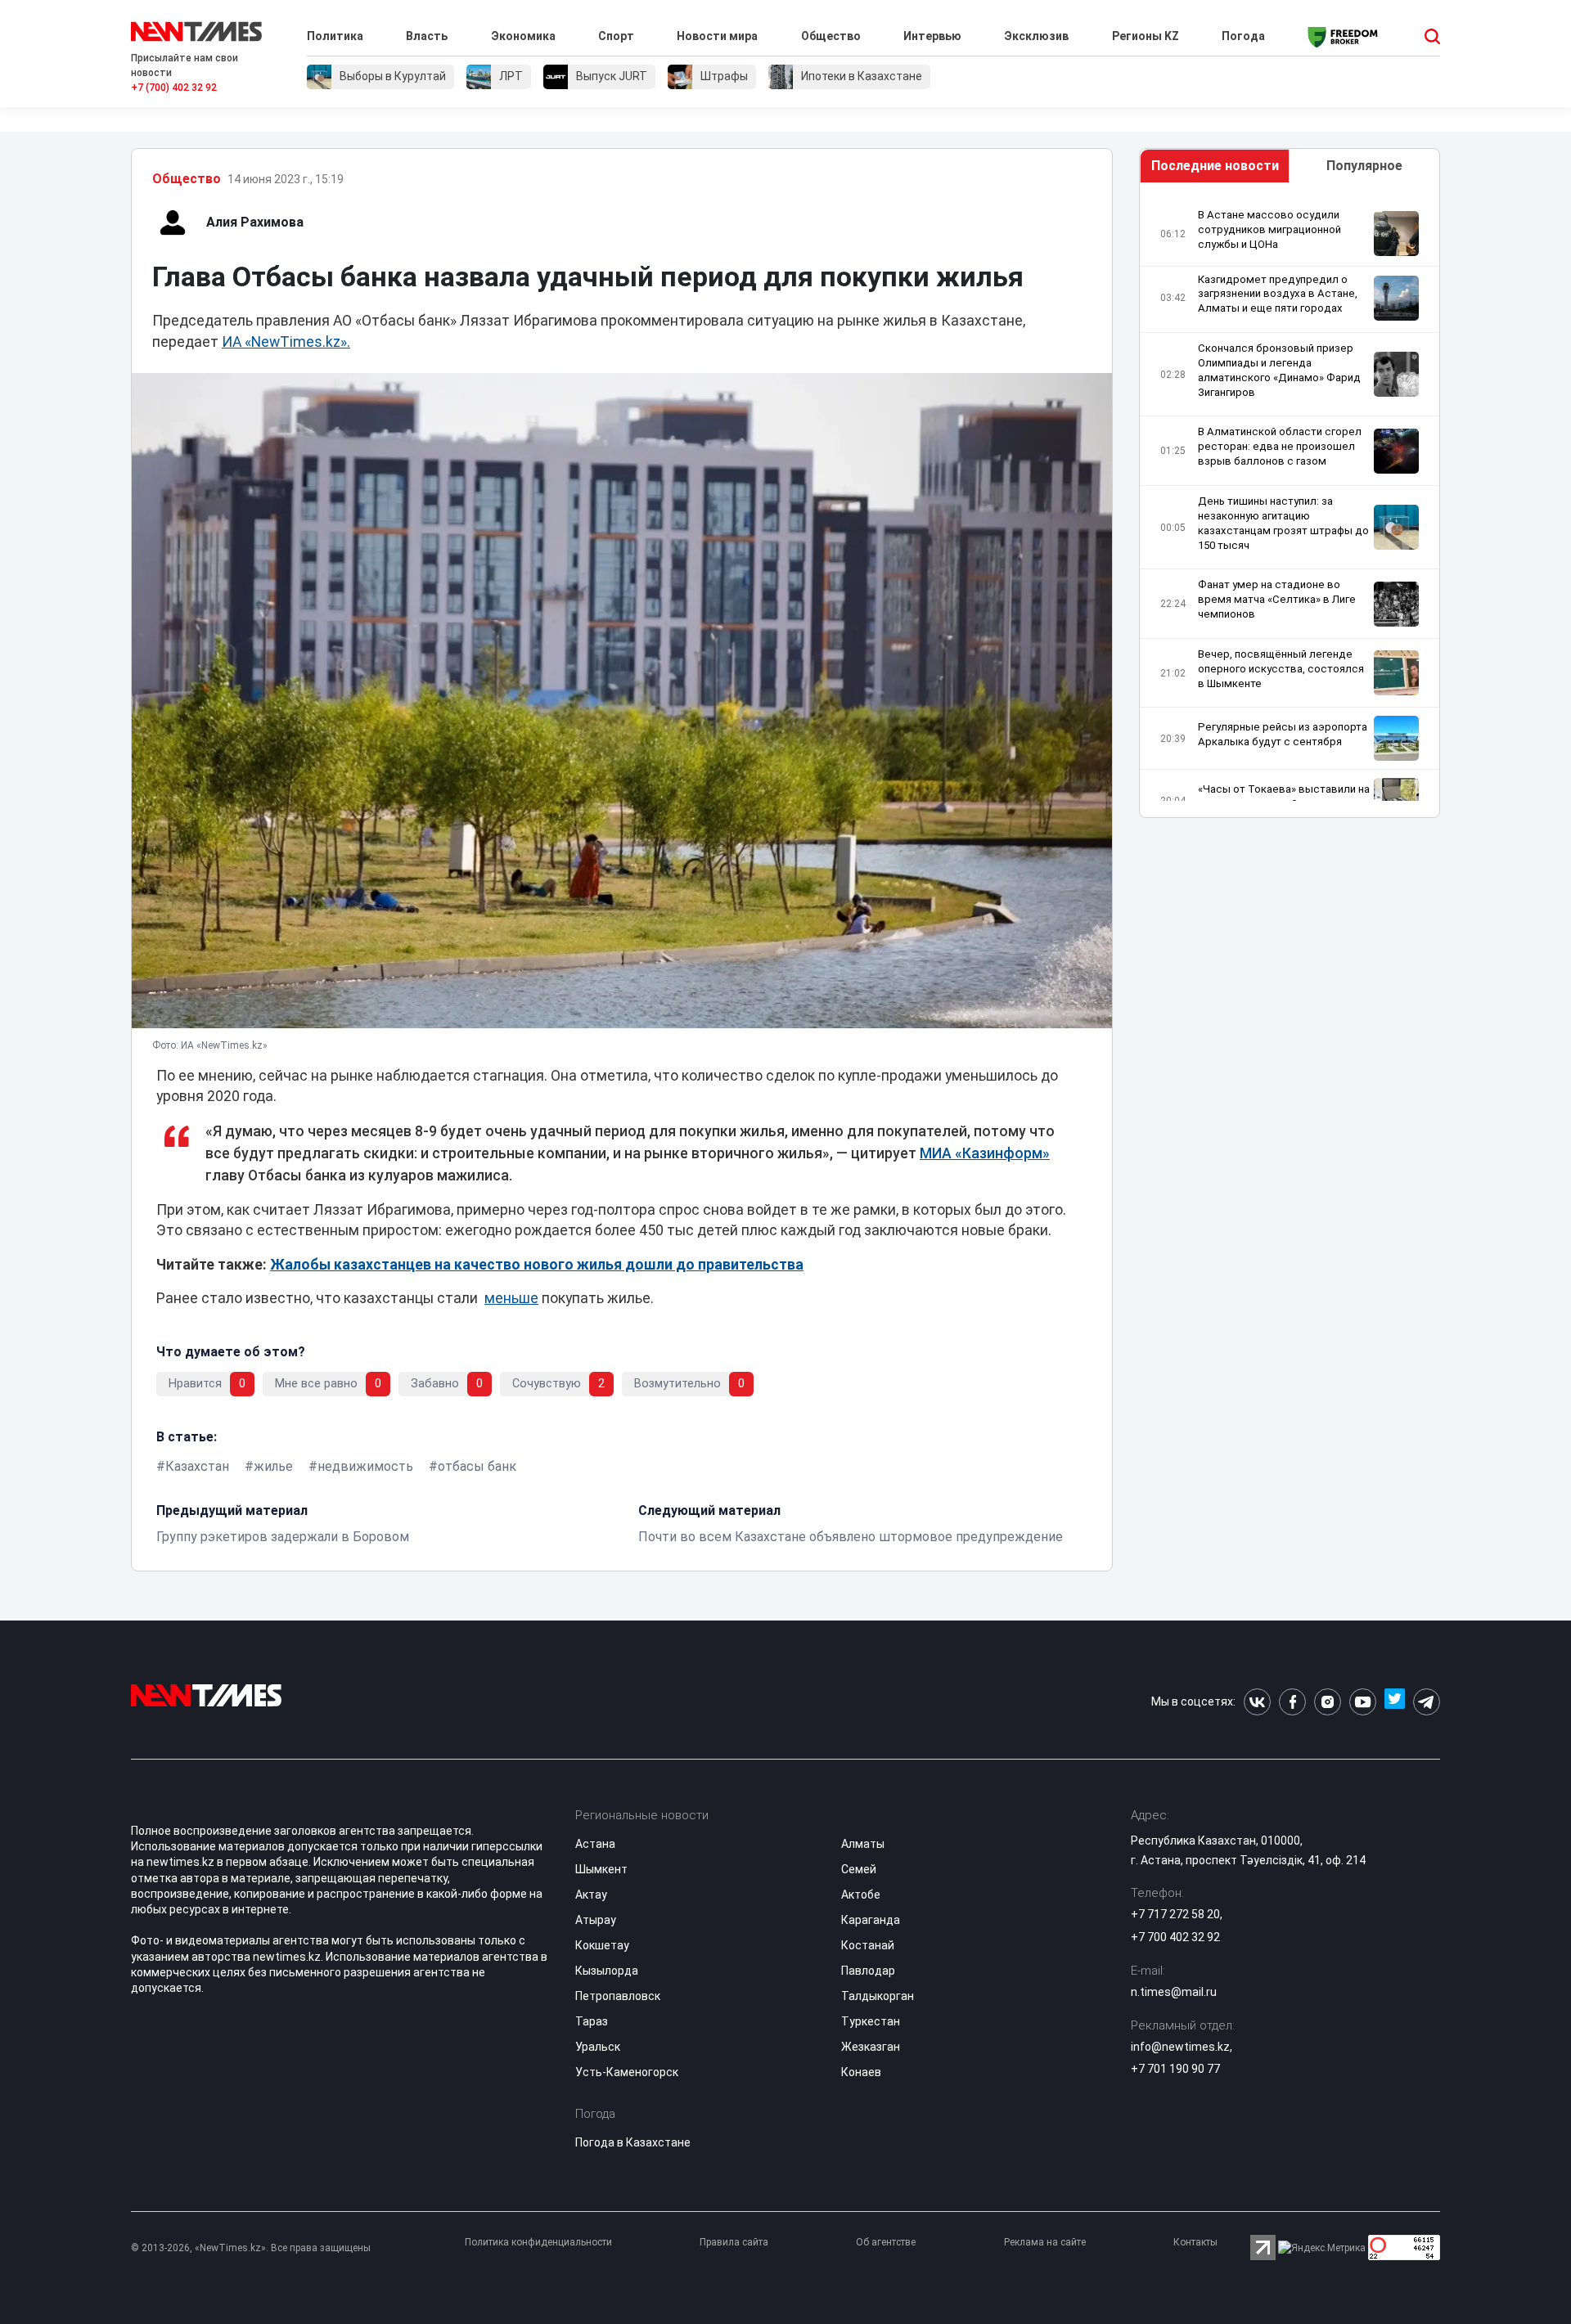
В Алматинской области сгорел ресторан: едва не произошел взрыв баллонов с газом (1280, 446)
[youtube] (1363, 1702)
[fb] (1292, 1702)
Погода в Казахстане (633, 2142)
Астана (595, 1844)
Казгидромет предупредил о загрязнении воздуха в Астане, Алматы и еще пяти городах (1278, 294)
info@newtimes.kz (1180, 2047)
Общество (831, 36)
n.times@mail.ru (1174, 1992)
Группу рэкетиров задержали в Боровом (283, 1537)
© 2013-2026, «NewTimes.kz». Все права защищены (251, 2248)
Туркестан (871, 2021)
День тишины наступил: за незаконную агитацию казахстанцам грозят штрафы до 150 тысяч (1283, 523)
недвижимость (365, 1466)
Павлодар (868, 1971)
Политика (335, 36)
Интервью (932, 36)
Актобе (861, 1895)
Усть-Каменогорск (627, 2072)
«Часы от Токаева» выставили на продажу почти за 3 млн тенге (1284, 796)
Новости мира (717, 36)
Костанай (868, 1945)
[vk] (1257, 1702)
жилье (273, 1466)
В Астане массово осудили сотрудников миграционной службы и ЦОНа (1269, 229)
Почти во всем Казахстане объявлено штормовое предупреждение (851, 1537)
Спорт (616, 36)
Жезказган (871, 2047)
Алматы (863, 1844)
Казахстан (197, 1466)
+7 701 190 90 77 (1175, 2069)
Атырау (596, 1920)
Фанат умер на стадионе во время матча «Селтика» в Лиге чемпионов (1277, 599)
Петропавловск (618, 1996)
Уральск (598, 2047)
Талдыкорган (878, 1996)
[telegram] (1427, 1702)
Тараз (592, 2021)
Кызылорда (607, 1971)
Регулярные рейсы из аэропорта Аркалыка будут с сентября (1283, 734)
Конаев (861, 2072)
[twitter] (1395, 1702)
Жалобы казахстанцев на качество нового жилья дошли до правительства (537, 1265)
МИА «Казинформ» (985, 1153)
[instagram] (1328, 1702)
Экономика (523, 36)
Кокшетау (602, 1945)
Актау (591, 1895)
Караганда (871, 1920)
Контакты (1195, 2242)
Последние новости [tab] (1215, 166)
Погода (1243, 36)
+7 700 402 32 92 (1175, 1937)
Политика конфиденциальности (538, 2242)
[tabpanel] (1290, 504)
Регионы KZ (1146, 36)
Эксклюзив (1036, 36)
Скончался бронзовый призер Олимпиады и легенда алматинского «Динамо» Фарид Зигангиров (1279, 370)
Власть (427, 36)
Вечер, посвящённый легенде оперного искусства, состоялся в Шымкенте (1281, 669)
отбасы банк (477, 1466)
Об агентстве (886, 2242)
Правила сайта (734, 2242)
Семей (859, 1869)
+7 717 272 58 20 (1175, 1914)
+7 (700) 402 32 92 (174, 88)
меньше (511, 1298)
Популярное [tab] (1364, 166)
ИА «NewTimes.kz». (286, 342)
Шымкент (601, 1869)
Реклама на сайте (1045, 2242)
